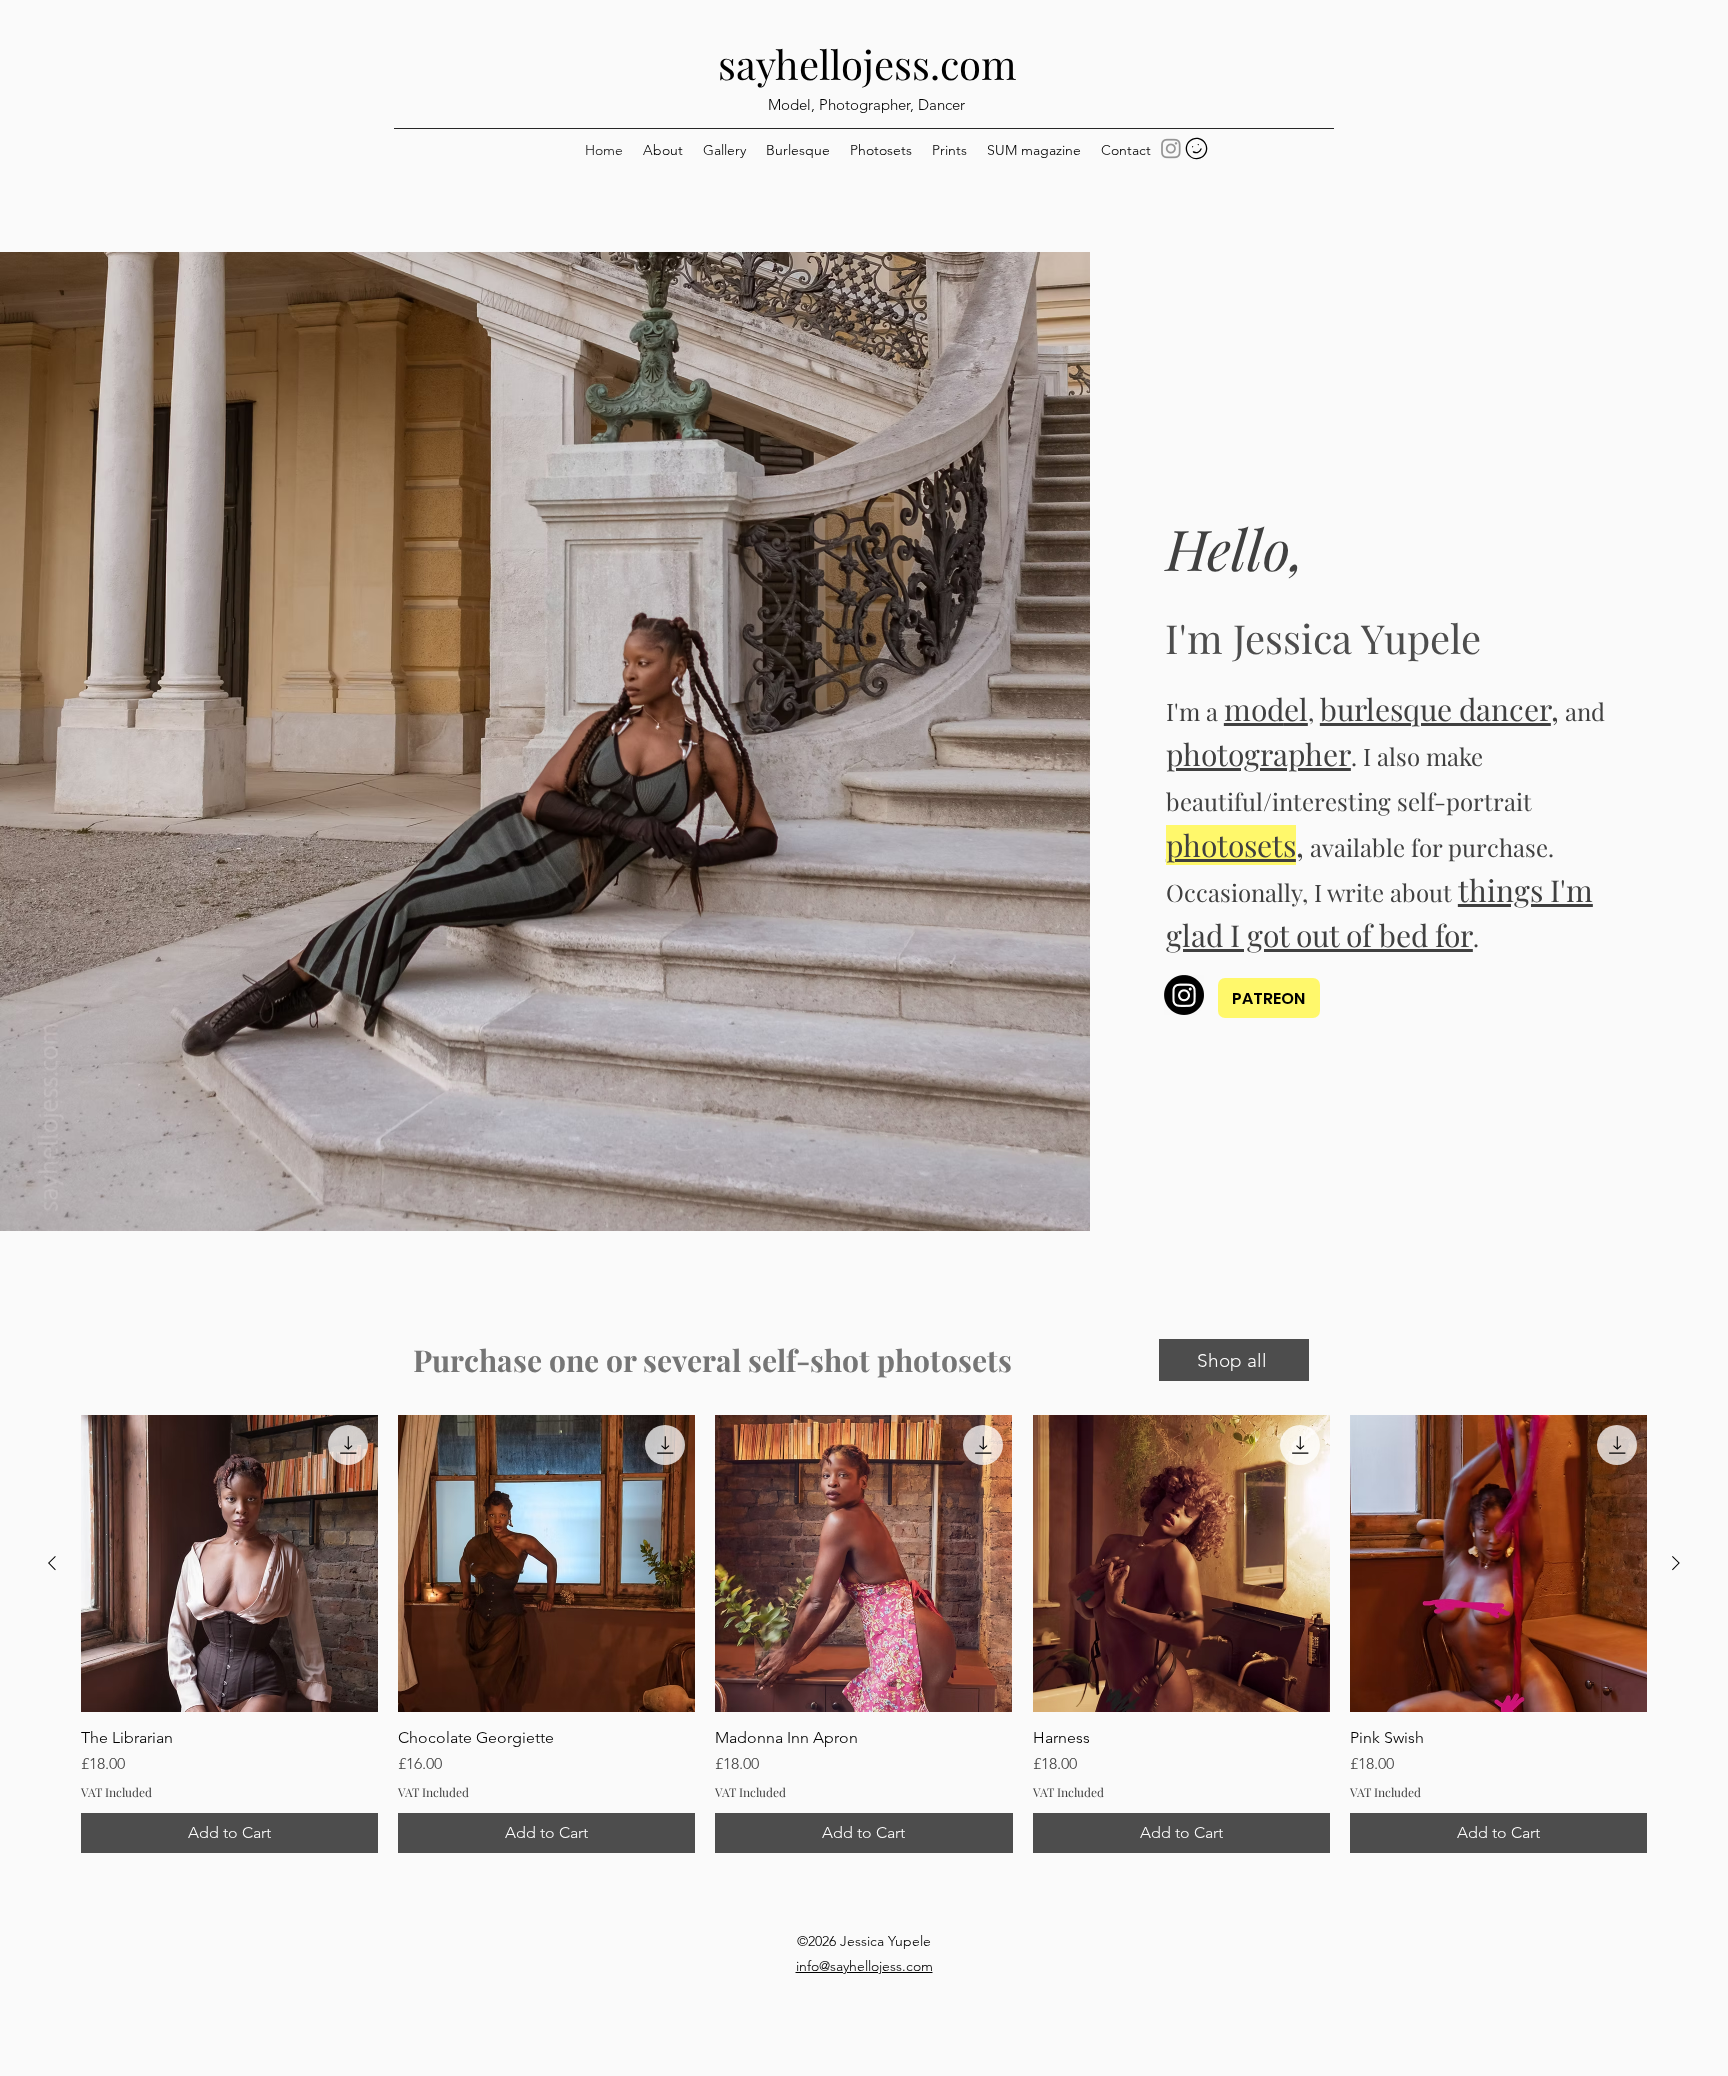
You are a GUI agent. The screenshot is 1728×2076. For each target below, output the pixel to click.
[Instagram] (1171, 148)
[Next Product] (1676, 1563)
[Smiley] (1196, 148)
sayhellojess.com (867, 63)
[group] (864, 1634)
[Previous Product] (52, 1563)
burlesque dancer (1435, 709)
